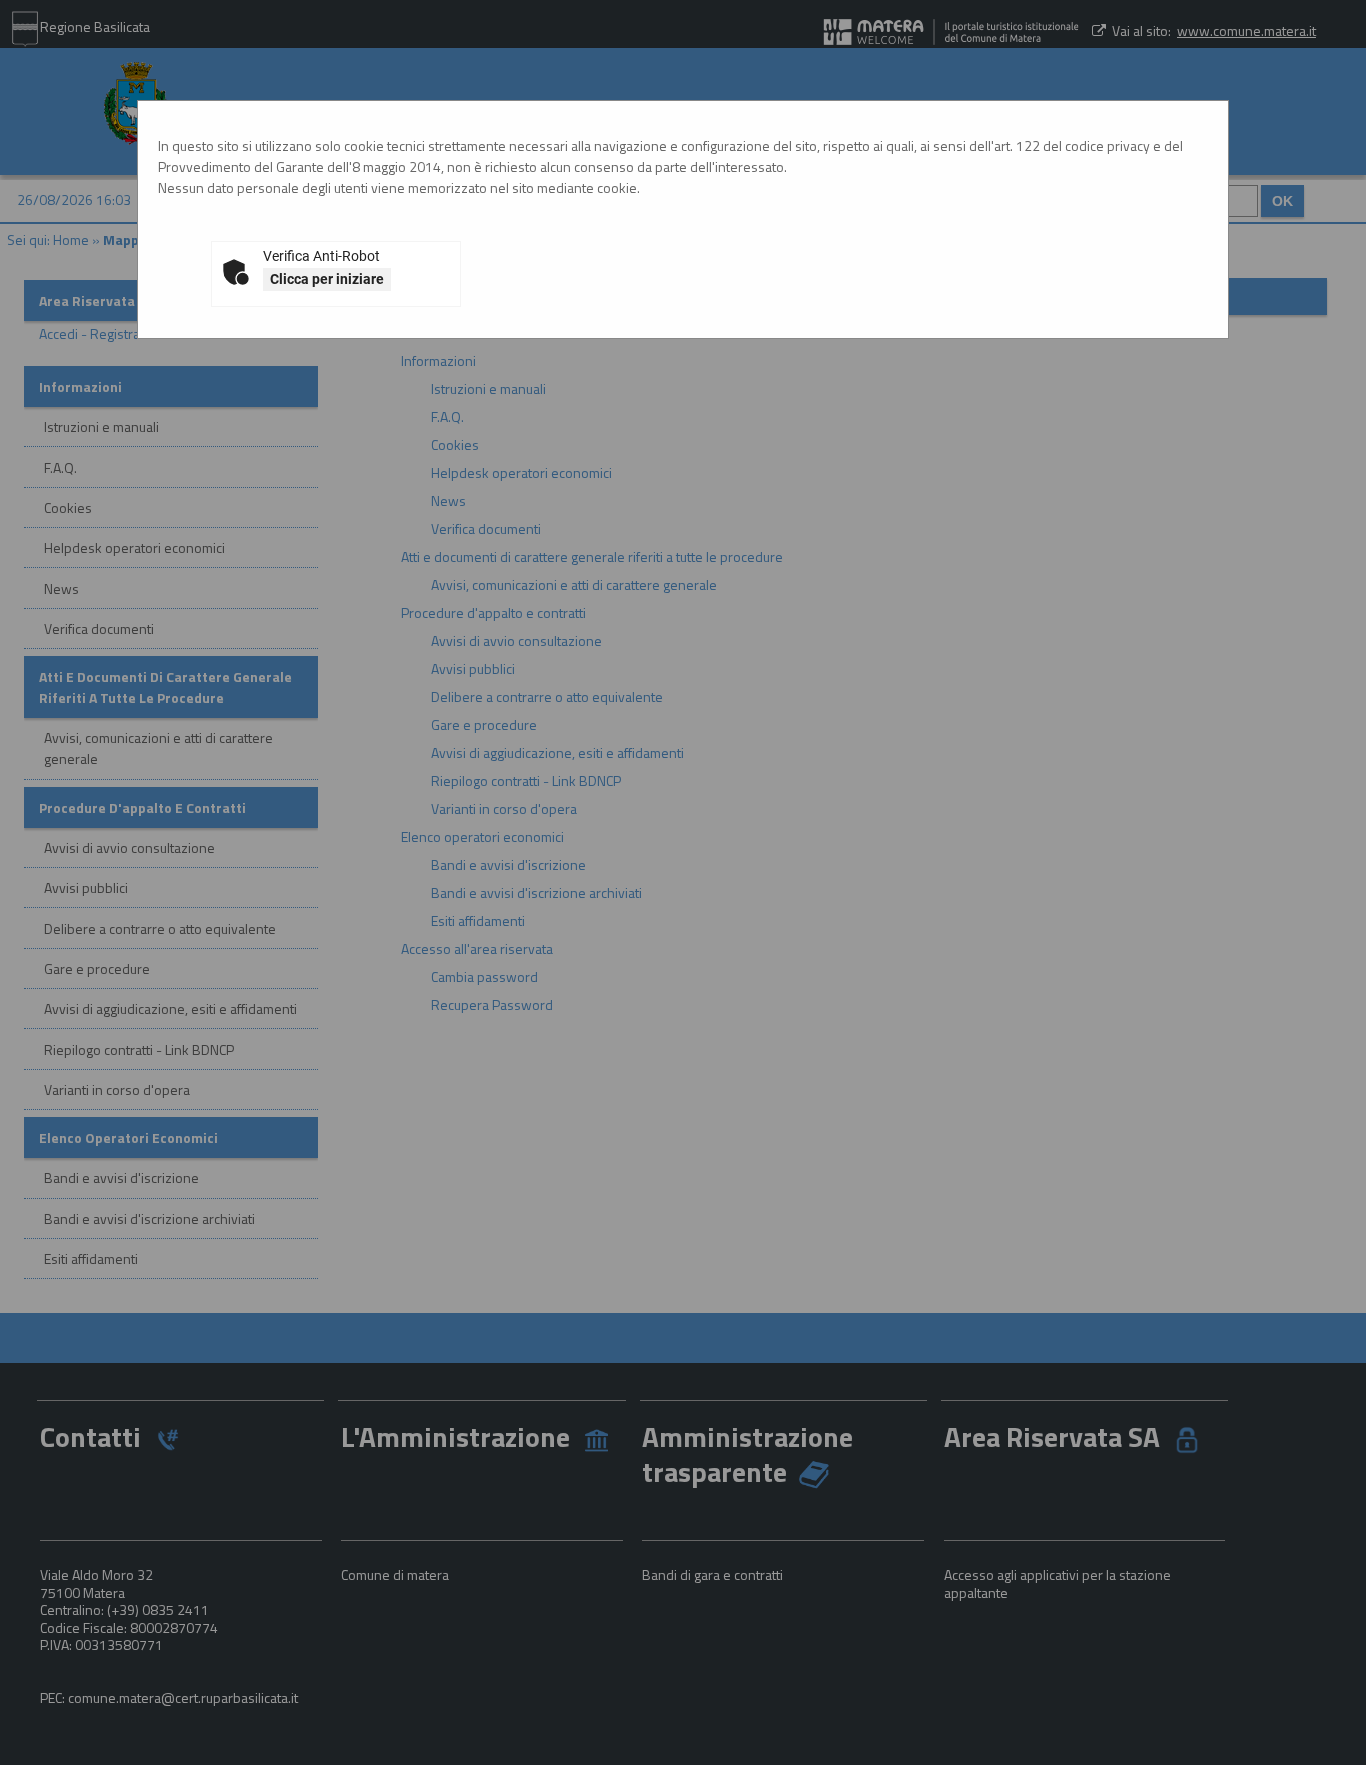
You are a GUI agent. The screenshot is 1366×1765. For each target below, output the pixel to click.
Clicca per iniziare (327, 279)
